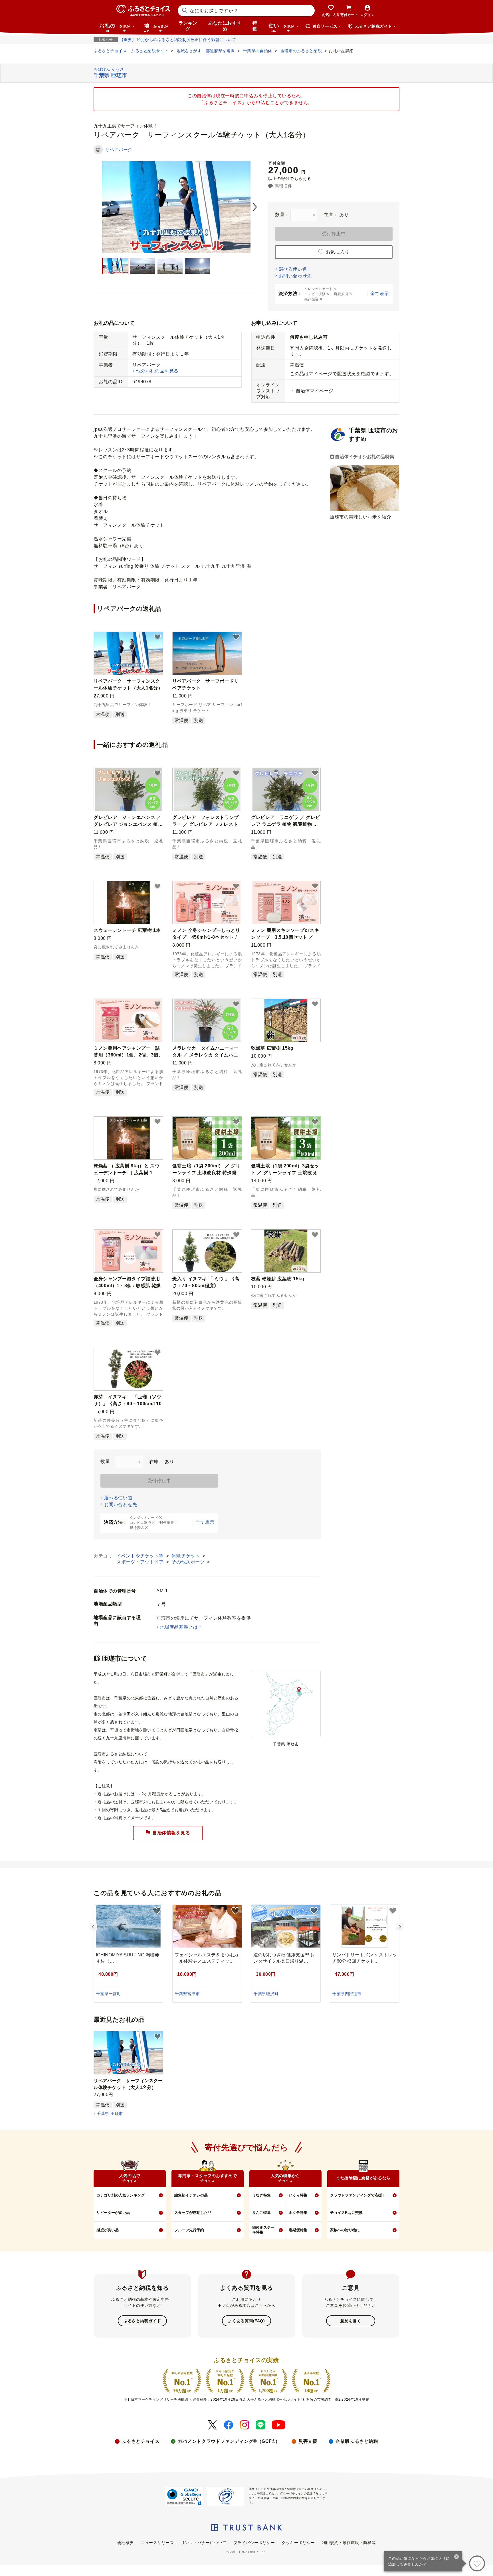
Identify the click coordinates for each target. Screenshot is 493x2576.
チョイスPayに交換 (346, 2213)
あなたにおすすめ (225, 26)
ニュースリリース (157, 2543)
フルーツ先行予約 (189, 2230)
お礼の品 (115, 27)
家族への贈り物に (345, 2230)
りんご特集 (261, 2213)
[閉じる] (457, 2557)
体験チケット (186, 1556)
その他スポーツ (189, 1562)
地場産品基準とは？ (181, 1627)
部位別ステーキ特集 (263, 2230)
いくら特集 (298, 2195)
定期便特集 (298, 2230)
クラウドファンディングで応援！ (358, 2195)
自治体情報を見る (171, 1832)
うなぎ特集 (261, 2195)
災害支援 (308, 2441)
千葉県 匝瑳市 (110, 2113)
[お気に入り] (477, 2563)
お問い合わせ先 (295, 276)
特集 (255, 26)
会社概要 (126, 2543)
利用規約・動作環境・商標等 (349, 2543)
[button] (157, 637)
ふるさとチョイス (141, 2441)
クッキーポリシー (298, 2543)
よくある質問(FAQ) (246, 2321)
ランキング (188, 26)
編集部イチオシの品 (191, 2195)
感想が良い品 (108, 2230)
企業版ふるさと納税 (357, 2441)
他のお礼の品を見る (157, 371)
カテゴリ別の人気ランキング (121, 2195)
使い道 (281, 27)
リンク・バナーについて (204, 2543)
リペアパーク (119, 150)
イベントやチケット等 (141, 1556)
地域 (156, 27)
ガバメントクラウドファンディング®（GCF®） (229, 2441)
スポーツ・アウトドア (141, 1562)
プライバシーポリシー (254, 2543)
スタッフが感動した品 (193, 2213)
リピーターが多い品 (113, 2213)
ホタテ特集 (298, 2213)
